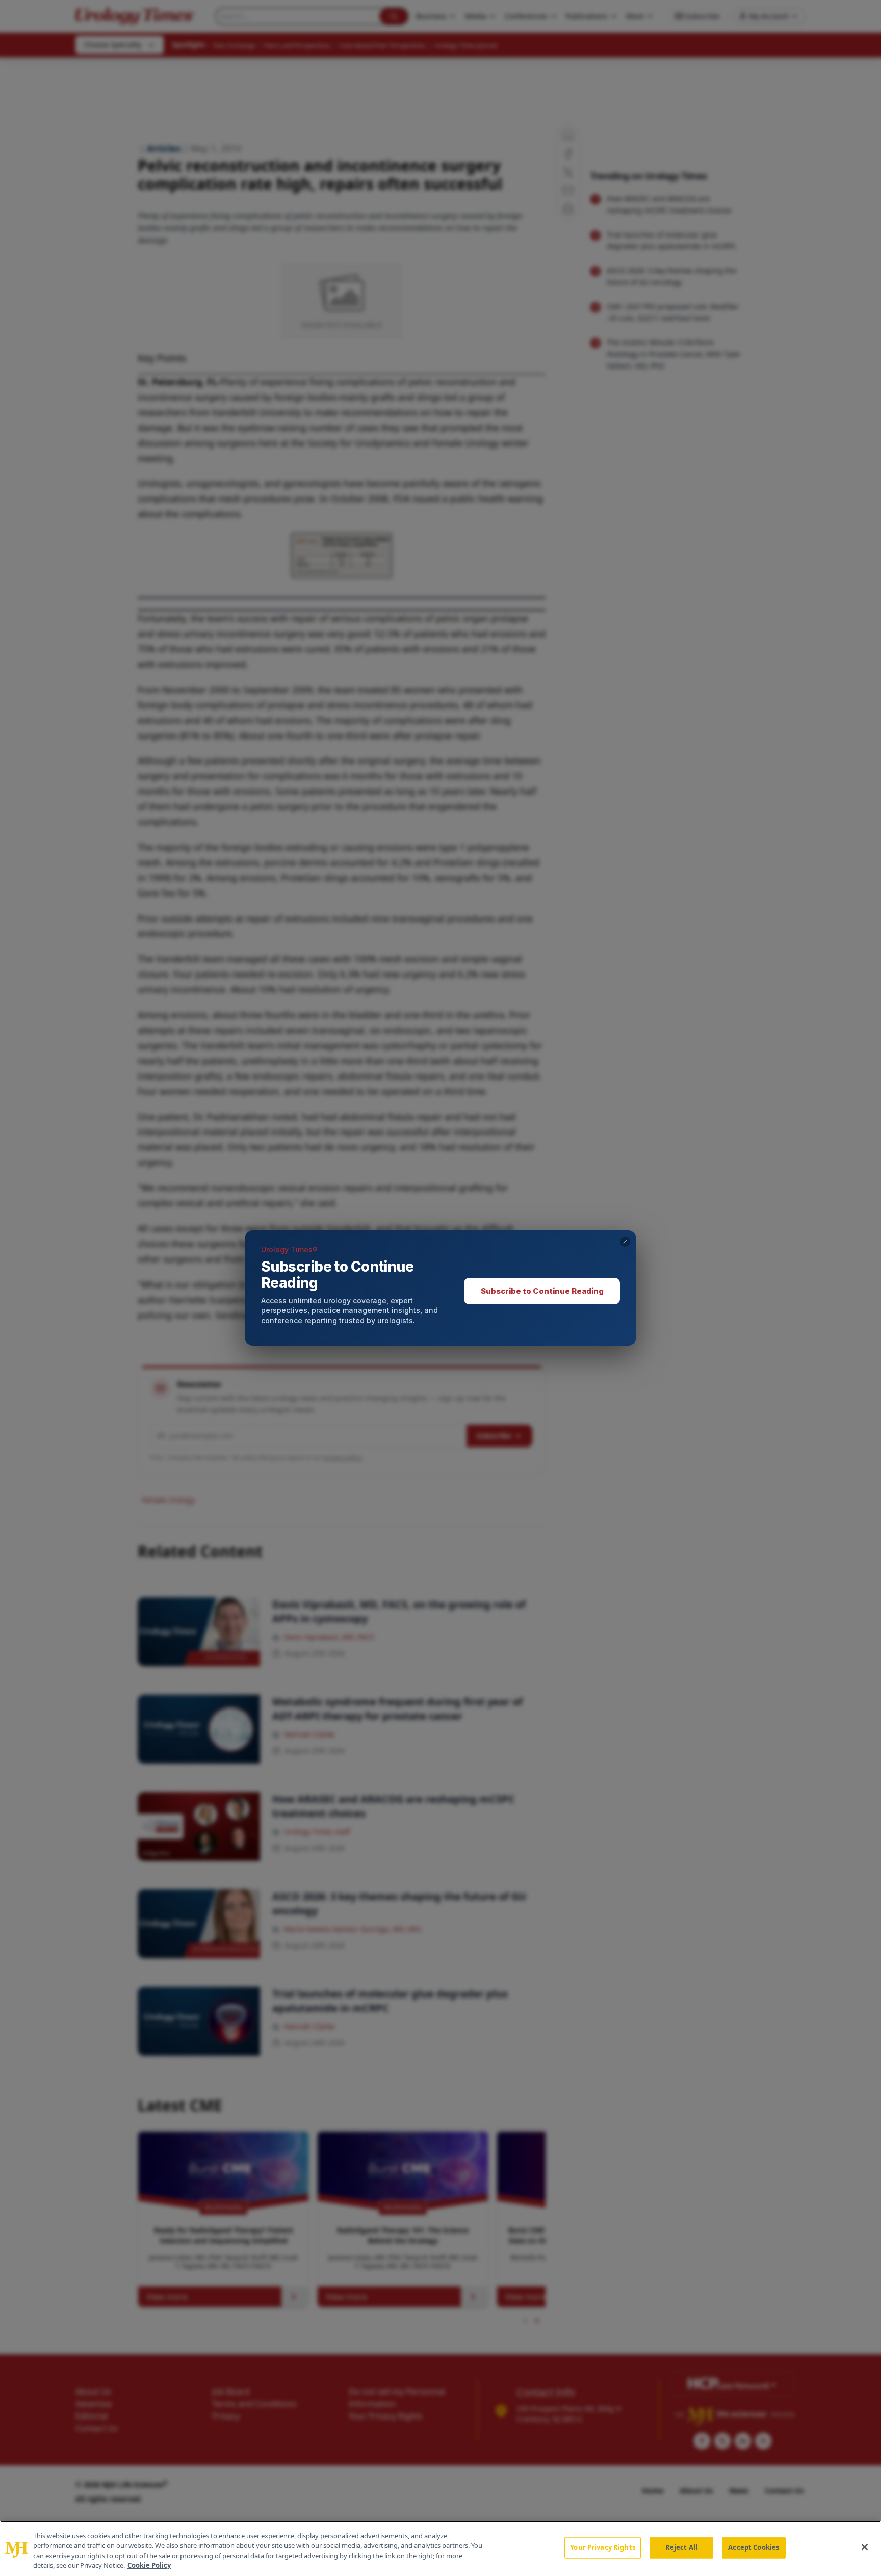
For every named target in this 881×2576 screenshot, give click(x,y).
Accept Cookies (754, 2547)
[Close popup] (625, 1242)
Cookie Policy (149, 2565)
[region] (440, 2548)
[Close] (865, 2547)
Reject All (681, 2547)
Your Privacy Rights (602, 2547)
